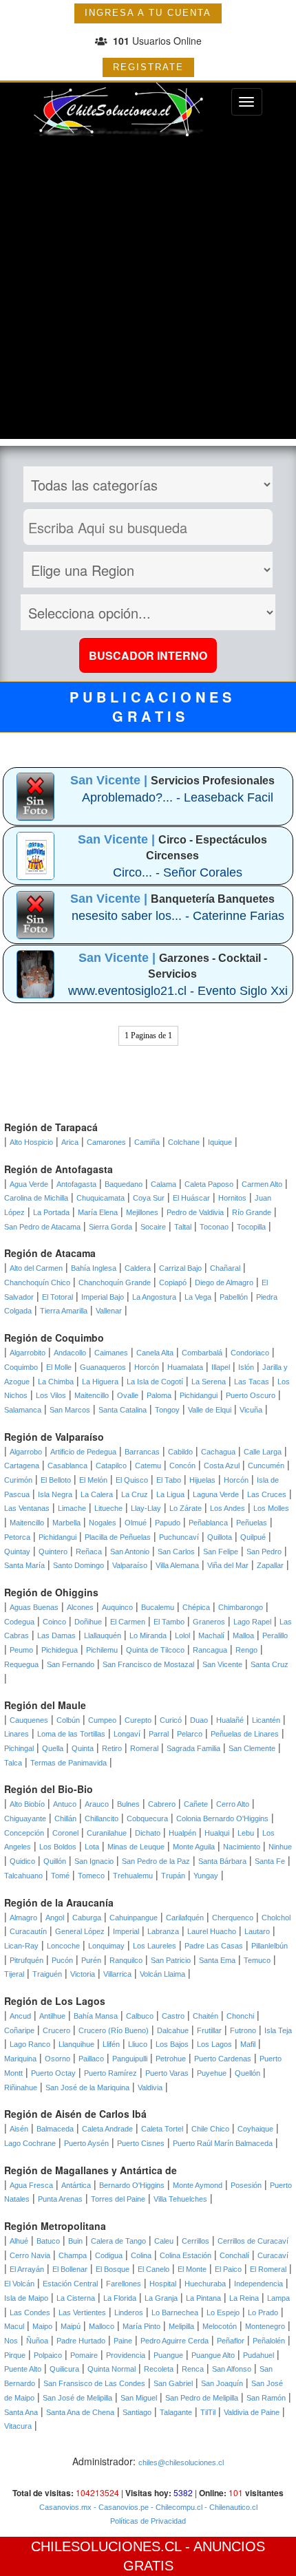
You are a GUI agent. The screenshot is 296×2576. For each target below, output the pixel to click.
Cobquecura (147, 1818)
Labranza (163, 1931)
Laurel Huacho (212, 1931)
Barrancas (142, 1452)
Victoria (83, 1974)
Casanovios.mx (65, 2507)
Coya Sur (149, 1198)
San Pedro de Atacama (42, 1227)
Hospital (163, 2284)
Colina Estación (186, 2255)
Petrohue (171, 2059)
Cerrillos (195, 2241)
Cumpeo (102, 1720)
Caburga (87, 1918)
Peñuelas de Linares (245, 1734)
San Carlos (176, 1552)
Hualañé (230, 1720)
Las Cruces (267, 1494)
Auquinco (117, 1607)
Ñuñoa (37, 2341)
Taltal (183, 1227)
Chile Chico (210, 2129)
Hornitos (232, 1198)
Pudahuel (258, 2355)
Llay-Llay (146, 1508)
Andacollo (70, 1353)
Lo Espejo (223, 2312)
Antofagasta (76, 1184)
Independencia (258, 2284)
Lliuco (138, 2044)
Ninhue (280, 1847)
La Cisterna (76, 2298)
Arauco (97, 1804)
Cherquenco (233, 1918)
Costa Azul (222, 1466)
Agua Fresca (31, 2185)
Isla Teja (278, 2030)
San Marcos (70, 1410)
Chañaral (225, 1268)
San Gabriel (173, 2383)
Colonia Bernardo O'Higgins (222, 1818)
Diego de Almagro (224, 1282)
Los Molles (271, 1508)
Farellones (124, 2284)
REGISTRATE (148, 67)
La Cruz (135, 1494)
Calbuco (140, 2016)
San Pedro (264, 1552)
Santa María (24, 1565)
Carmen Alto (262, 1184)
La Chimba (56, 1382)
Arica (70, 1142)
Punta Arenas (60, 2199)
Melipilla (181, 2326)
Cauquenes (29, 1720)
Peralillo (275, 1635)
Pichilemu (102, 1650)
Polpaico (48, 2355)
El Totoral (57, 1297)
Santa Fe (270, 1861)
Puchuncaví (179, 1537)
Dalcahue (173, 2030)
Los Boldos (58, 1847)
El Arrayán (27, 2269)
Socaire (153, 1227)
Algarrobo (26, 1452)
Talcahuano (23, 1876)
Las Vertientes (82, 2312)
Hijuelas (202, 1480)
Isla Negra (55, 1494)
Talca (13, 1763)
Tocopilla (251, 1227)
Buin (75, 2241)
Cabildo (180, 1452)
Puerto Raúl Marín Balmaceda (223, 2143)
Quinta (83, 1748)
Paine (123, 2341)
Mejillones (142, 1212)
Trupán (173, 1876)
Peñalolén (269, 2341)
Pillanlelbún (269, 1946)
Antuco (65, 1804)
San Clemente (252, 1748)
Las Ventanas (27, 1508)
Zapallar (270, 1565)
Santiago (137, 2412)
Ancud (20, 2016)
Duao (199, 1720)
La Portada (51, 1212)
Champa (73, 2255)
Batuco (48, 2241)
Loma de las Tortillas (71, 1734)
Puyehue (212, 2073)
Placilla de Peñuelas (118, 1537)
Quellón (247, 2073)
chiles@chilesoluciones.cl (181, 2462)
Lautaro (257, 1931)
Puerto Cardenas (223, 2059)
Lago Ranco (30, 2044)
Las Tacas (252, 1382)
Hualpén (182, 1833)
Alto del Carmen (36, 1268)
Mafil (248, 2044)
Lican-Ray (21, 1946)
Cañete (196, 1804)
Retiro (112, 1748)
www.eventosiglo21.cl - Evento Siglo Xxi (178, 991)
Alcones (80, 1607)
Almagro (23, 1918)
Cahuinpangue (134, 1918)
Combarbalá (202, 1353)
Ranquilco (126, 1960)
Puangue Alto (213, 2355)
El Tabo (169, 1480)
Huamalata (185, 1367)
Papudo (168, 1523)
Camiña (147, 1142)
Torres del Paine (118, 2199)
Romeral (144, 1748)
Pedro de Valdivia (195, 1212)
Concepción (24, 1833)
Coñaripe (19, 2030)
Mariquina (20, 2059)
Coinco (54, 1622)
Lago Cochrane (30, 2143)
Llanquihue (76, 2044)
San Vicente (222, 1664)
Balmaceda (55, 2129)
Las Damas (56, 1635)
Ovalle (128, 1395)
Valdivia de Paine (252, 2412)
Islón (246, 1367)
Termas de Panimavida (68, 1763)
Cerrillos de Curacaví (253, 2241)
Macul (14, 2326)
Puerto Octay (53, 2073)
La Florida (120, 2298)
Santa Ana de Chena (80, 2412)
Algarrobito (28, 1353)
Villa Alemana (177, 1565)
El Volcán (19, 2284)
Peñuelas (252, 1523)
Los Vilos (51, 1395)
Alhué (19, 2241)
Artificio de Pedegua (83, 1452)
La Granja (161, 2298)
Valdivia (150, 2087)
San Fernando (71, 1664)
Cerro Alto (233, 1804)
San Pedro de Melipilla (202, 2398)
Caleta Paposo (209, 1184)
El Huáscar (191, 1198)
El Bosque (113, 2269)
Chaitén (205, 2016)
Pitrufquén (27, 1960)
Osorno (57, 2059)
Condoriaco (250, 1353)
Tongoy (167, 1410)
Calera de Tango (118, 2241)
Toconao (214, 1227)
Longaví (127, 1734)
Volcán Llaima (162, 1974)
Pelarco (190, 1734)
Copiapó (173, 1282)
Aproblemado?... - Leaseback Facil (178, 797)
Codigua (109, 2255)
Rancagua (210, 1650)
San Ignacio (94, 1861)
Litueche (108, 1508)
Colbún (68, 1720)
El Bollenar (70, 2269)
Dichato (148, 1833)
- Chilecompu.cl (176, 2507)
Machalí (211, 1635)
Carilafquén (185, 1918)
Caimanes (111, 1353)
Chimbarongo (241, 1607)
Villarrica (117, 1974)
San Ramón (266, 2398)
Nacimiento (242, 1847)
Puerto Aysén (86, 2143)
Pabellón (234, 1297)
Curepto (138, 1720)
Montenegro (265, 2326)
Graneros (209, 1622)
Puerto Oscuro (251, 1395)
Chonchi (240, 2016)
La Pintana (203, 2298)
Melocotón (220, 2326)
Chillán (65, 1818)
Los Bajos (172, 2044)
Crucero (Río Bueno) (114, 2030)
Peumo (21, 1650)
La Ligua (170, 1494)
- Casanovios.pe (120, 2507)
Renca (193, 2369)
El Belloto (56, 1480)
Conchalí (234, 2255)
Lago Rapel (252, 1622)
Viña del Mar (228, 1565)
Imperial (126, 1931)
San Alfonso (232, 2369)
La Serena (209, 1382)
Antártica (76, 2185)
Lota (92, 1847)
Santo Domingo (78, 1565)
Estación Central (70, 2284)
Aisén (19, 2129)
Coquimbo (21, 1367)
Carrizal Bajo (180, 1268)
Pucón (62, 1960)
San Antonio (130, 1552)
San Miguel (139, 2398)
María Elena (98, 1212)
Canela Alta (155, 1353)
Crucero (56, 2030)
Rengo (246, 1650)
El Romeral (268, 2269)
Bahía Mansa (96, 2016)
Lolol (182, 1635)
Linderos (129, 2312)
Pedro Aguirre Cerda (175, 2341)
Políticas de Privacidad (148, 2521)
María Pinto (141, 2326)
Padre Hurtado (81, 2341)
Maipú (71, 2326)
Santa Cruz (269, 1664)
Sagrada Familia (193, 1748)
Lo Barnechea (175, 2312)
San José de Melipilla (77, 2398)
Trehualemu (133, 1876)
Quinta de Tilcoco (155, 1650)
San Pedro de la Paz (156, 1861)
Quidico (22, 1861)
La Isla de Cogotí (155, 1382)
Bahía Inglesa (94, 1268)
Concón (182, 1466)
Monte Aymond (198, 2185)
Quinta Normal (112, 2369)
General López (80, 1931)
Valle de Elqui (210, 1410)
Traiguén (47, 1974)
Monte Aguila (194, 1847)
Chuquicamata (101, 1198)
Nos (11, 2341)
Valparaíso (130, 1565)
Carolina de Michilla (36, 1198)
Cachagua (218, 1452)
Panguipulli (130, 2059)
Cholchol (276, 1918)
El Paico (228, 2269)
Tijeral (14, 1974)
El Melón (93, 1480)
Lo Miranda (148, 1635)
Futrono (243, 2030)
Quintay (17, 1552)
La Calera (97, 1494)
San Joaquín (222, 2383)
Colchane (184, 1142)
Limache (72, 1508)
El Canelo (154, 2269)
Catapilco (111, 1466)
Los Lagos (214, 2044)
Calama (163, 1184)
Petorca (17, 1537)
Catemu (148, 1466)
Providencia (126, 2355)
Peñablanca (208, 1523)
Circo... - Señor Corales (178, 872)
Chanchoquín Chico (37, 1282)
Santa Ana (21, 2412)
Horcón (147, 1367)
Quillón (55, 1861)
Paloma (159, 1395)
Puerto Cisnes (141, 2143)
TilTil (208, 2412)
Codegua (19, 1622)
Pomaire (84, 2355)
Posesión (246, 2185)
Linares (17, 1734)
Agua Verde (29, 1184)
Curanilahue (107, 1833)
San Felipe (221, 1552)
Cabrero (162, 1804)
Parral (159, 1734)
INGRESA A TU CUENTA (148, 13)
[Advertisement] (148, 291)
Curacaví (273, 2255)
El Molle (59, 1367)
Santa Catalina (123, 1410)
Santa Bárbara (222, 1861)
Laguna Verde (216, 1494)
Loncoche (63, 1946)
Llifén (111, 2044)
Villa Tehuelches (180, 2199)
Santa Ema (217, 1960)
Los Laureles (155, 1946)
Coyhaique (255, 2129)
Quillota (220, 1537)
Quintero (53, 1552)
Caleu (164, 2241)
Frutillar (209, 2030)
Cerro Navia (30, 2255)
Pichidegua (60, 1650)
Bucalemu (158, 1607)
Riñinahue (21, 2087)
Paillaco (91, 2059)
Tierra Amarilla (64, 1311)
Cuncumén (266, 1466)
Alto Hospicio (31, 1142)
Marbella (66, 1523)
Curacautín (28, 1931)
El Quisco (132, 1480)
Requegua (21, 1664)
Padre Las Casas (214, 1946)
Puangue (168, 2355)
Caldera (138, 1268)
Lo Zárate (186, 1508)
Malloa (243, 1635)
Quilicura (64, 2369)
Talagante (176, 2412)
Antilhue (52, 2016)
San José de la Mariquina (87, 2087)
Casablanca (67, 1466)
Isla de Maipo (26, 2298)
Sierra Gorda (110, 1227)
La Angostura (154, 1297)
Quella (53, 1748)
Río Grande (252, 1212)
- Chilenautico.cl (230, 2507)
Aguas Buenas (34, 1607)
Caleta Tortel (162, 2129)
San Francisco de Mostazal (148, 1664)
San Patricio (171, 1960)
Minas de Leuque (136, 1847)
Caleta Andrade (107, 2129)
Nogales (103, 1523)
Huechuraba (205, 2284)
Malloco (102, 2326)
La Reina (244, 2298)
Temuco (257, 1960)
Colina (141, 2255)
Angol (55, 1918)
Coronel (65, 1833)
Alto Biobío (27, 1804)
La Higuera (100, 1382)
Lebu (246, 1833)
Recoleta (159, 2369)
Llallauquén (103, 1635)
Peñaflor (231, 2341)
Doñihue (88, 1622)
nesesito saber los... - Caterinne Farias (178, 916)
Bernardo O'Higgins (132, 2185)
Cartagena (22, 1466)
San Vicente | (110, 780)
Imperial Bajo (103, 1297)
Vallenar (109, 1311)
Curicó (171, 1720)
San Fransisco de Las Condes (94, 2383)
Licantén (266, 1720)
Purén (91, 1960)
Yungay (206, 1876)
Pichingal (19, 1748)
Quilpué (253, 1537)
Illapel (221, 1367)
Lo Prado (263, 2312)
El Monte (192, 2269)
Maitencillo (92, 1395)
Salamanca (23, 1410)
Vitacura (18, 2426)
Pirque (15, 2355)
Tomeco (91, 1876)
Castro (173, 2016)
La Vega (198, 1297)
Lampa (278, 2298)
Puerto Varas (167, 2073)
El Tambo (169, 1622)
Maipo (42, 2326)
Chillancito (102, 1818)
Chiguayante (25, 1818)
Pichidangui (199, 1395)
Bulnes (128, 1804)
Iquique (220, 1142)
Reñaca (89, 1552)
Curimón (18, 1480)
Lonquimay (106, 1946)
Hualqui (217, 1833)
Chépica (196, 1607)
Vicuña (251, 1410)
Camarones (106, 1142)
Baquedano (124, 1184)
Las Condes (30, 2312)
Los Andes (228, 1508)
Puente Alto (23, 2369)
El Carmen (128, 1622)
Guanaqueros (103, 1367)
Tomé (60, 1876)
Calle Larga (263, 1452)
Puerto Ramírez (110, 2073)
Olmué (136, 1523)
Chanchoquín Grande (115, 1282)
